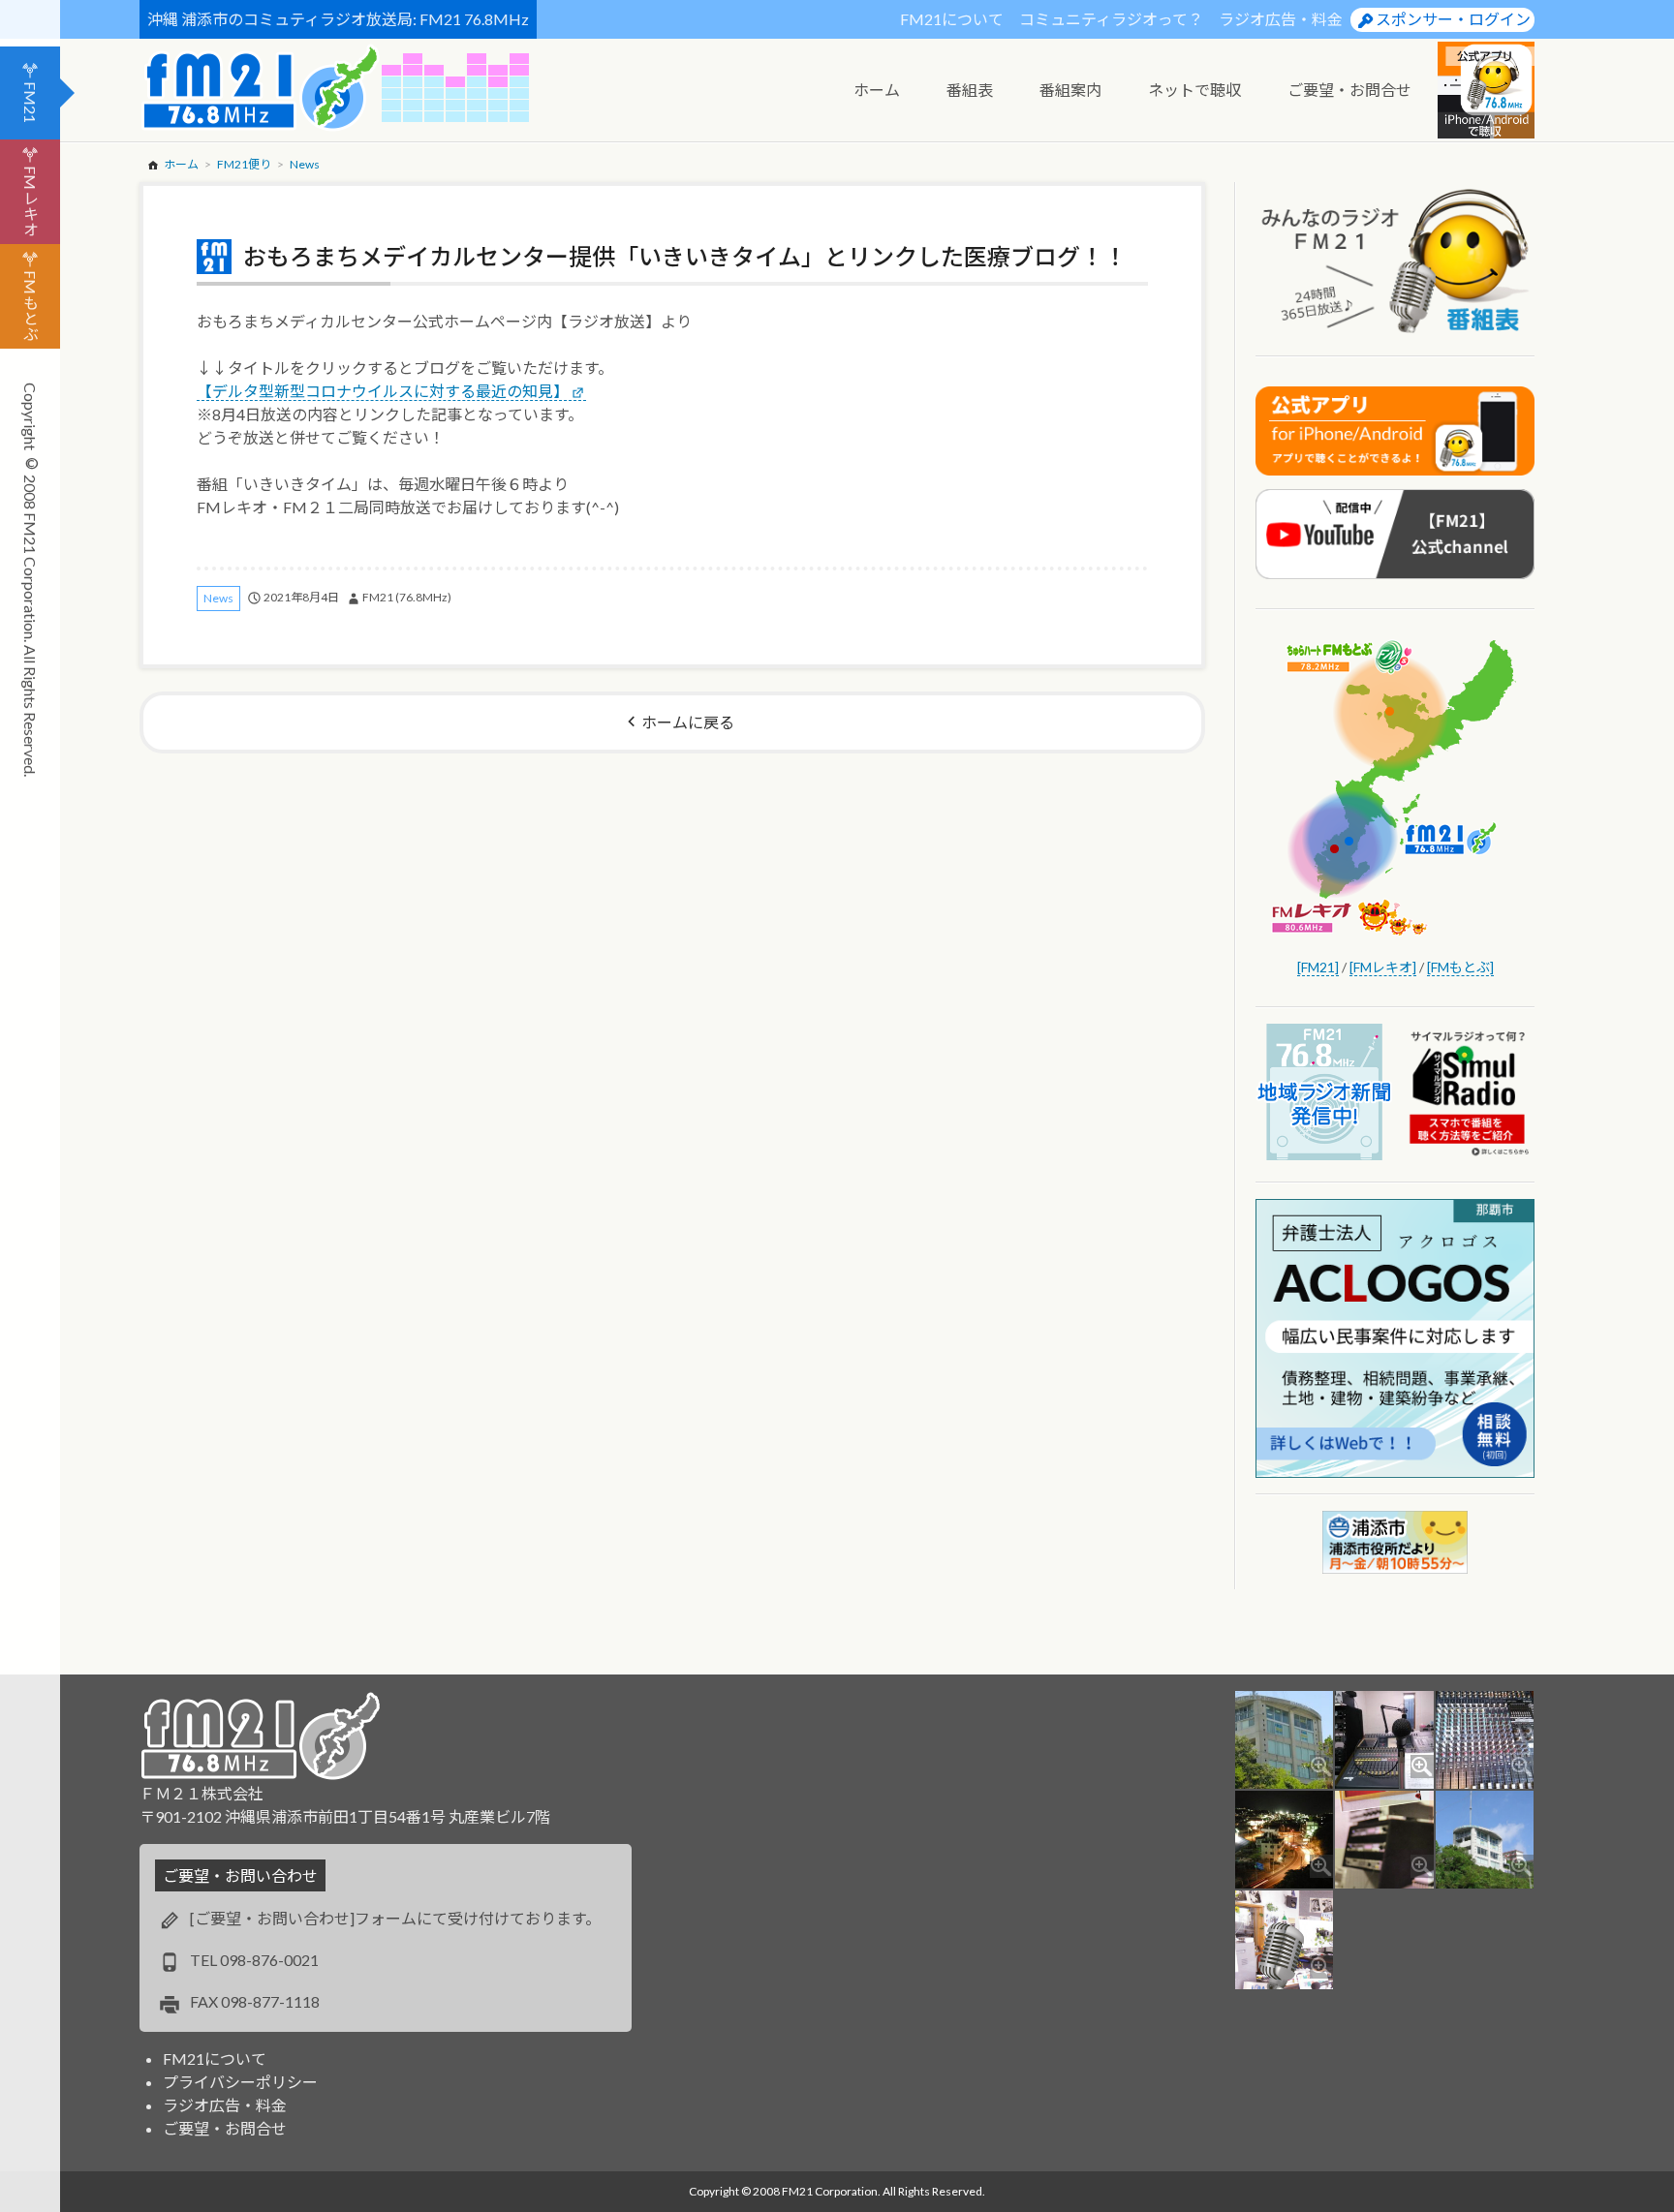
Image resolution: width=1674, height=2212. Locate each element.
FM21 (31, 102)
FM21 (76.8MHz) (407, 597)
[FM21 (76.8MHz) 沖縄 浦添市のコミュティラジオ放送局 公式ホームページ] (261, 88)
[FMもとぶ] (1460, 967)
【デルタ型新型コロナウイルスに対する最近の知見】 (383, 391)
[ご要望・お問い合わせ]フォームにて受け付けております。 (395, 1918)
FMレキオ (31, 201)
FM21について (952, 19)
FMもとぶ (31, 306)
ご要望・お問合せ (225, 2128)
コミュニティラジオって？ (1111, 19)
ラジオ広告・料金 (1281, 19)
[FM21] (1318, 967)
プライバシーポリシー (240, 2082)
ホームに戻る (688, 722)
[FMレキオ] (1383, 967)
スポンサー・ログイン (1453, 19)
